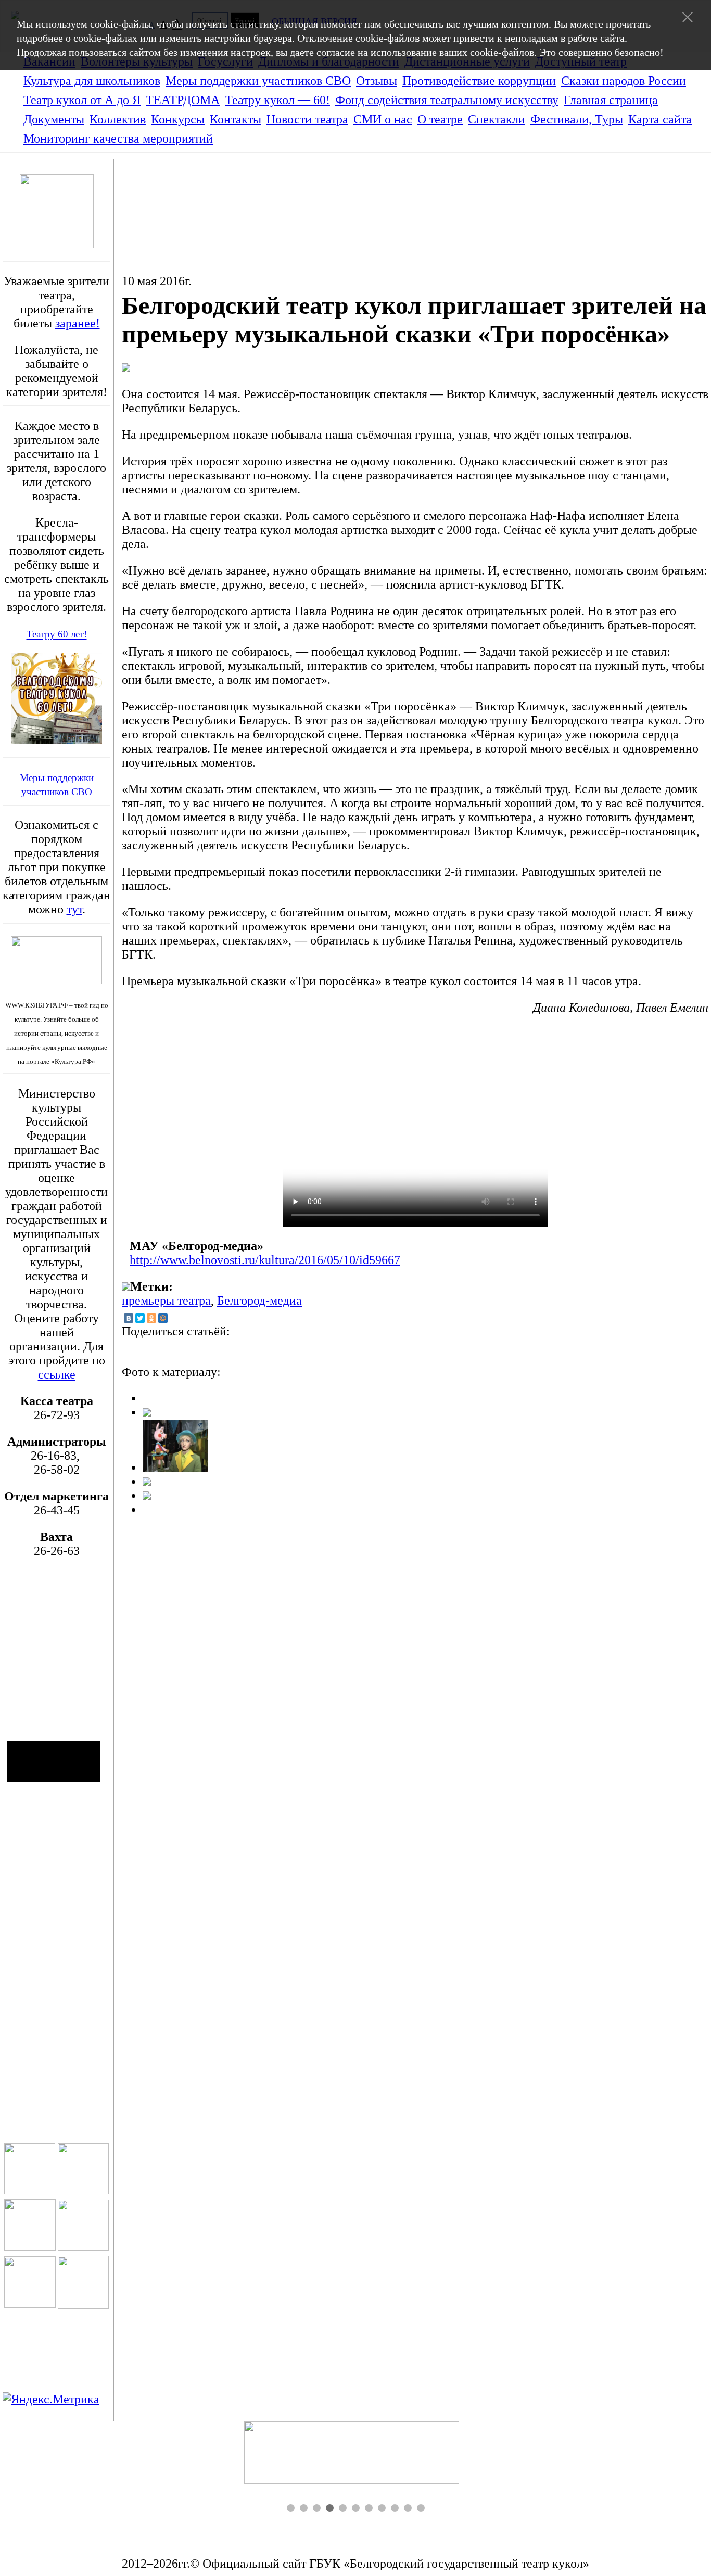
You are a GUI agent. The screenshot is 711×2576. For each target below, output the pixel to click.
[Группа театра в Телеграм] (30, 2247)
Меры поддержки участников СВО (258, 81)
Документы (54, 119)
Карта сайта (660, 119)
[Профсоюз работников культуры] (356, 2428)
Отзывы (377, 81)
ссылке (57, 1374)
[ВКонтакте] (129, 1318)
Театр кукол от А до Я (82, 100)
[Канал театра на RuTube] (83, 2247)
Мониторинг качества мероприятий (118, 138)
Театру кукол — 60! (277, 100)
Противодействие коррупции (479, 81)
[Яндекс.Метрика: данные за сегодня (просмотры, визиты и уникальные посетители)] (51, 2399)
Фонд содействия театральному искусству (447, 100)
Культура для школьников (92, 81)
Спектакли (497, 119)
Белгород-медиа (259, 1300)
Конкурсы (178, 119)
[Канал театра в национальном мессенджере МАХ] (83, 2304)
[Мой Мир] (163, 1318)
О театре (440, 119)
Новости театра (307, 119)
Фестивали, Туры (577, 119)
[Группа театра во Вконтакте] (83, 2190)
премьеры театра (166, 1300)
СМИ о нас (383, 119)
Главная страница (611, 100)
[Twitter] (140, 1318)
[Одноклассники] (151, 1318)
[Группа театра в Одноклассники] (30, 2190)
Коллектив (118, 119)
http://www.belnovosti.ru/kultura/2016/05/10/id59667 (265, 1260)
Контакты (236, 119)
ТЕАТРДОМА (183, 100)
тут (74, 909)
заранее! (78, 323)
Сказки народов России (624, 81)
